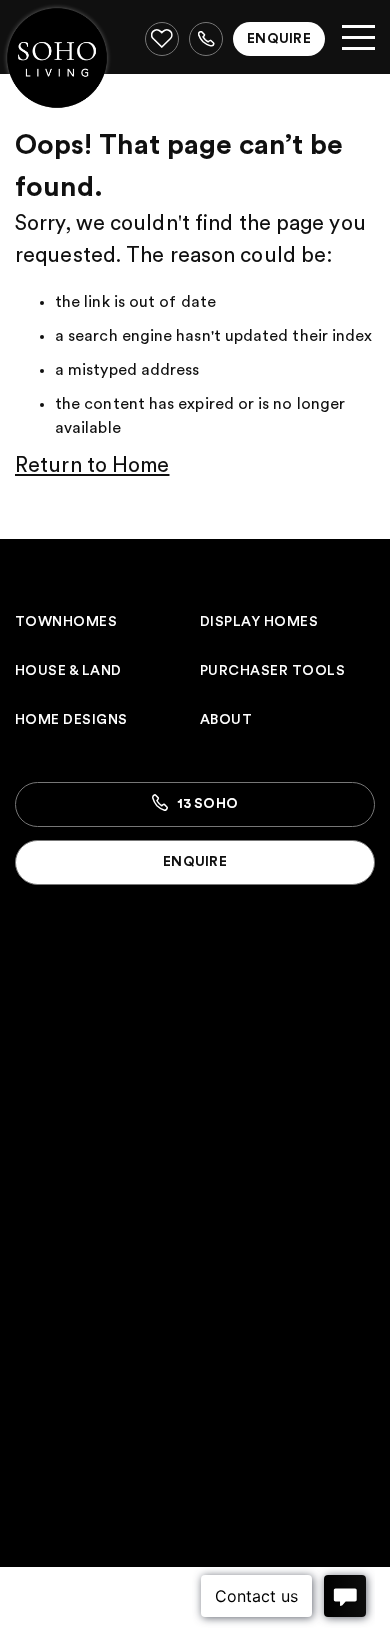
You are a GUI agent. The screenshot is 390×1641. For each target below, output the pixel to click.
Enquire (278, 39)
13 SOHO (205, 804)
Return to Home (92, 465)
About (226, 720)
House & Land (68, 671)
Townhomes (66, 622)
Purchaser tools (272, 671)
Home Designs (71, 720)
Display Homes (259, 622)
